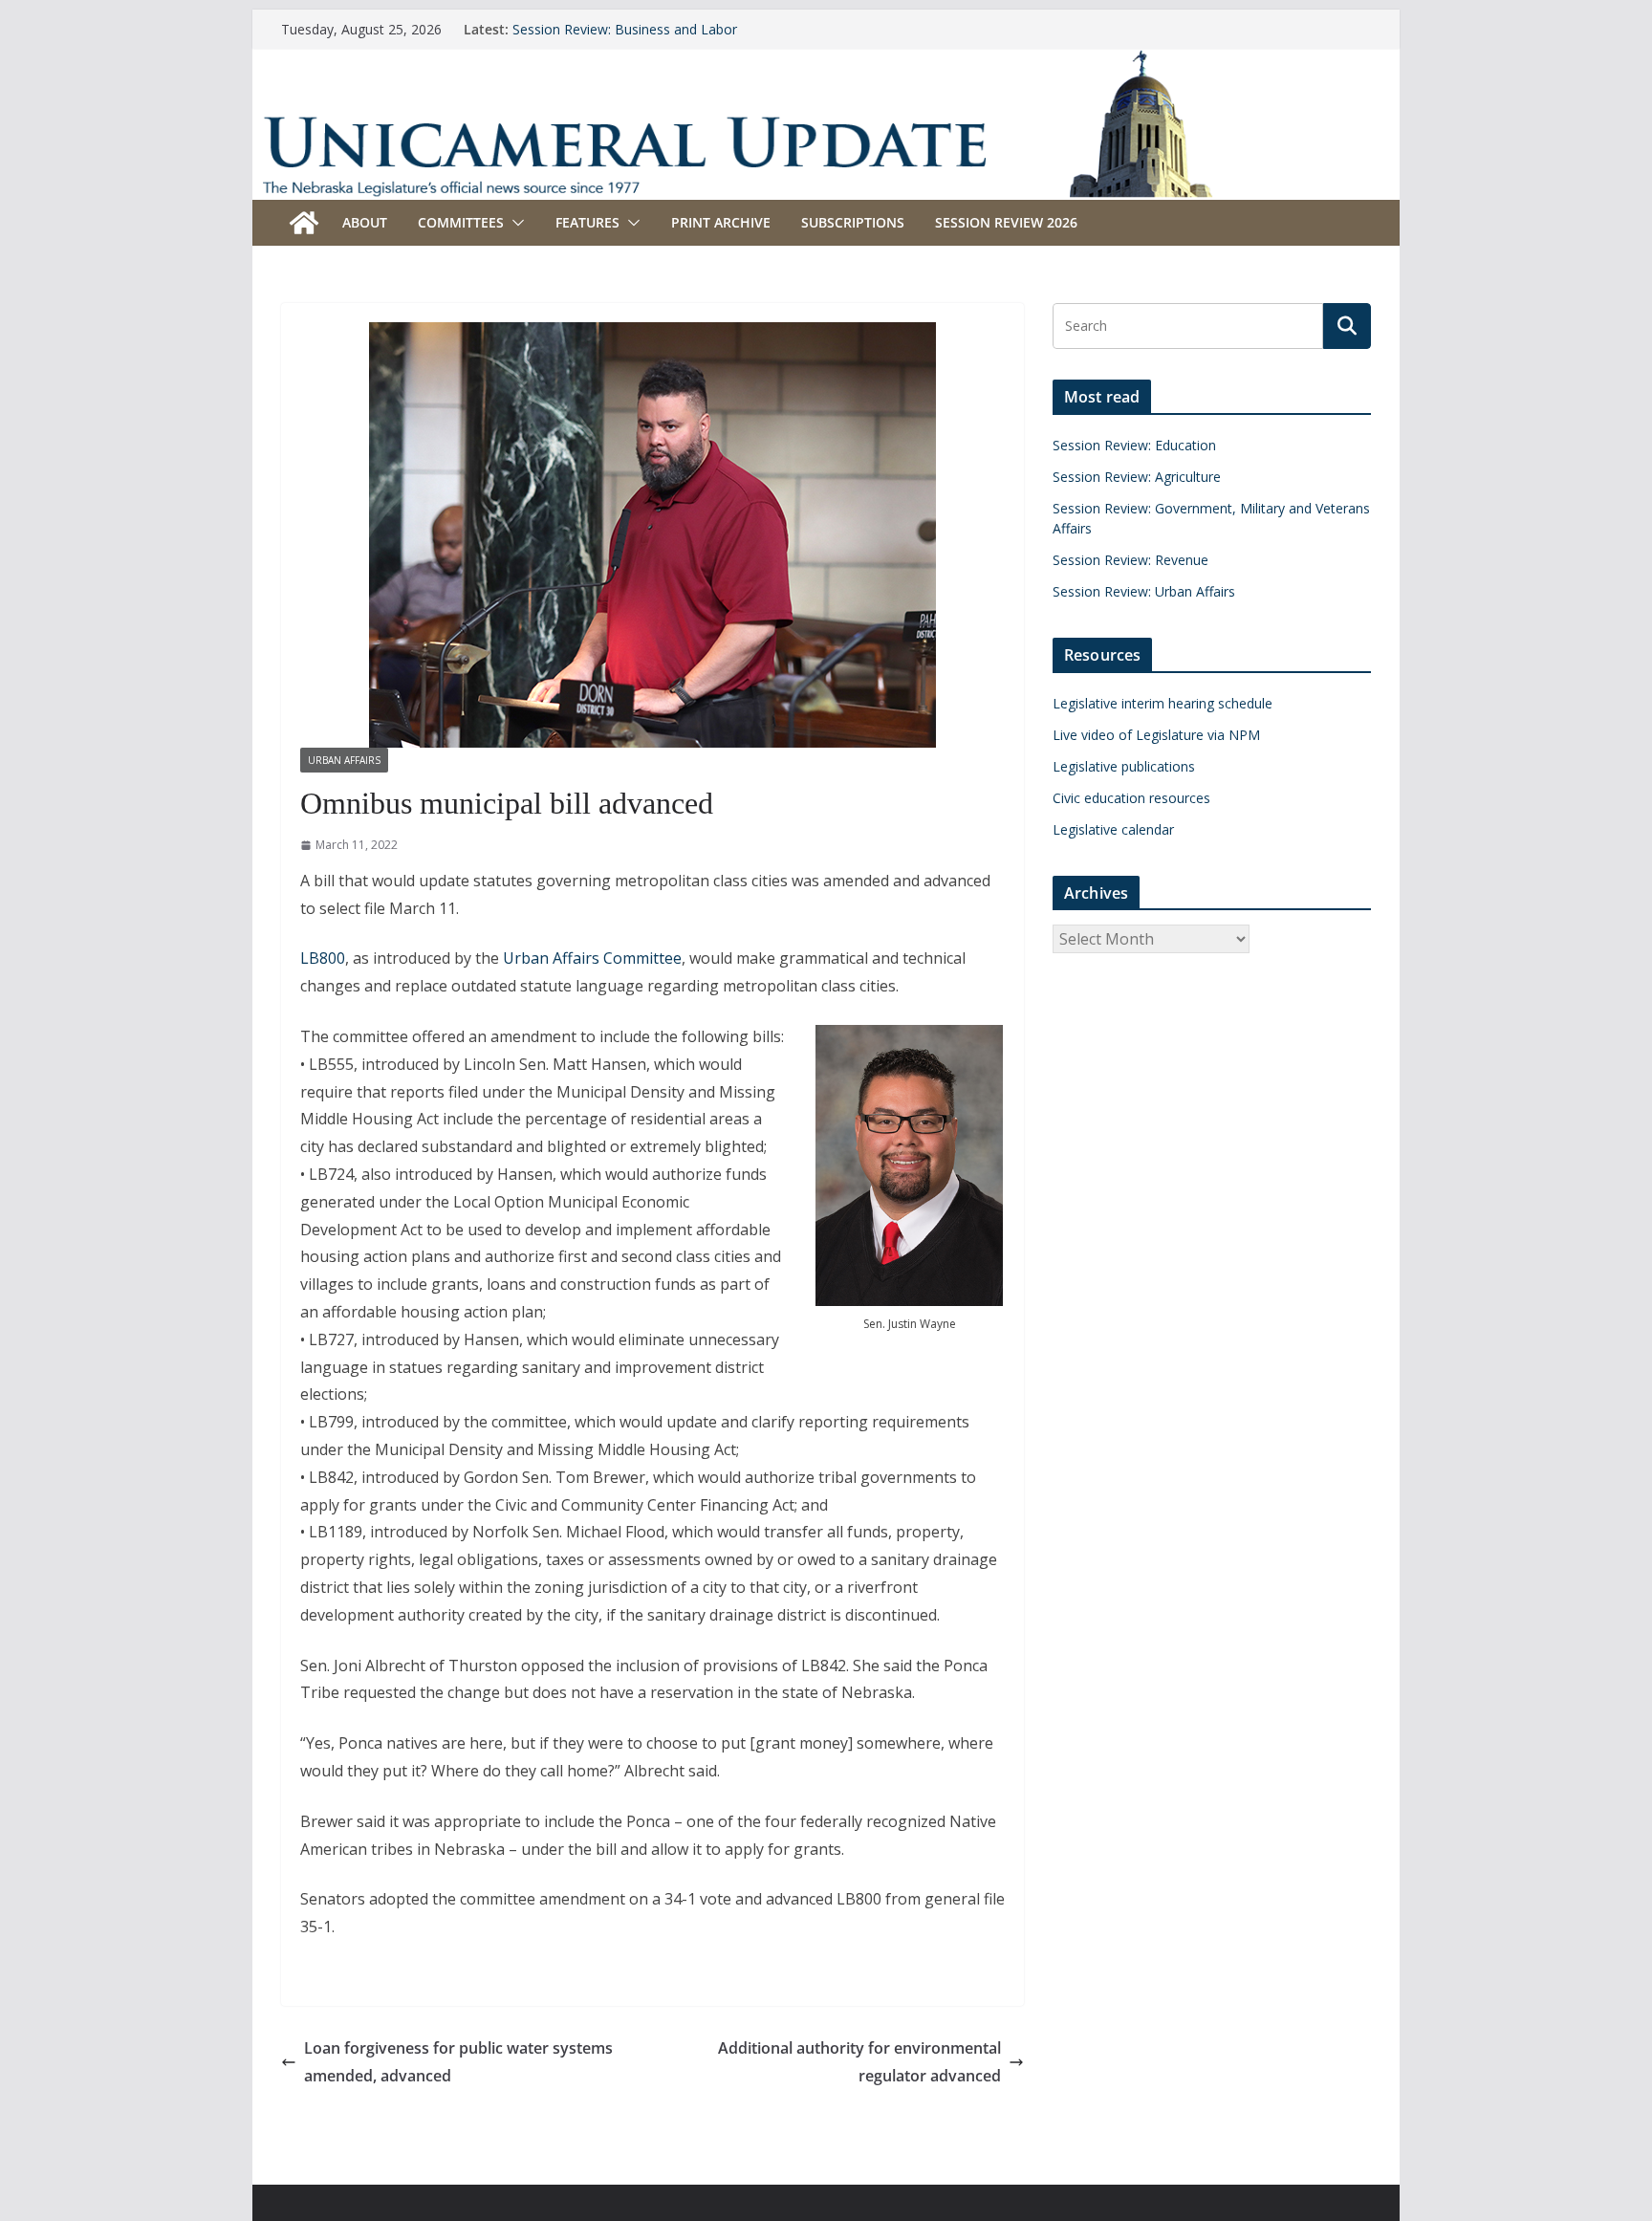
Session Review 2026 (1006, 222)
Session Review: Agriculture (1137, 477)
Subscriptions (853, 222)
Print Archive (721, 222)
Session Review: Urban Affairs (1144, 591)
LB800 (323, 958)
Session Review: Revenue (1130, 560)
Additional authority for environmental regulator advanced (859, 2062)
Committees (461, 222)
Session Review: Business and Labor (625, 29)
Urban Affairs (344, 760)
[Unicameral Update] (826, 62)
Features (587, 222)
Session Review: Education (1134, 445)
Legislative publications (1124, 766)
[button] (514, 223)
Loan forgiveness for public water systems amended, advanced (458, 2062)
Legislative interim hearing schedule (1163, 703)
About (365, 222)
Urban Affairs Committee (592, 958)
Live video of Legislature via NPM (1156, 735)
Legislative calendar (1113, 829)
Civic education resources (1131, 798)
